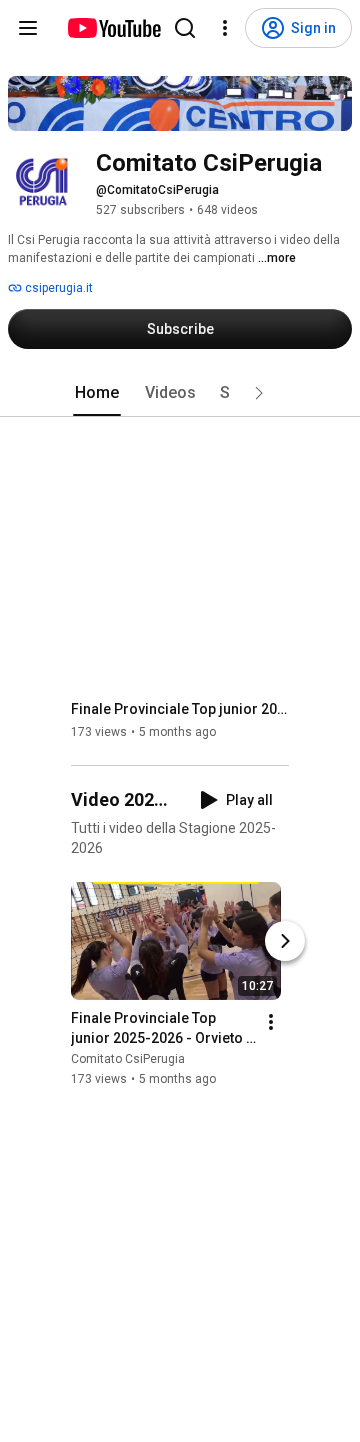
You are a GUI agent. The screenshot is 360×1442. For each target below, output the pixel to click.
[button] (259, 393)
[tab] (97, 393)
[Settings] (225, 28)
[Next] (285, 942)
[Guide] (28, 28)
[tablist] (180, 393)
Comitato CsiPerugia (128, 1060)
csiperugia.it (57, 288)
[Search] (185, 28)
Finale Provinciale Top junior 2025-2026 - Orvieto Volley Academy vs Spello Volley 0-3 (180, 709)
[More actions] (271, 1023)
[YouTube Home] (113, 28)
